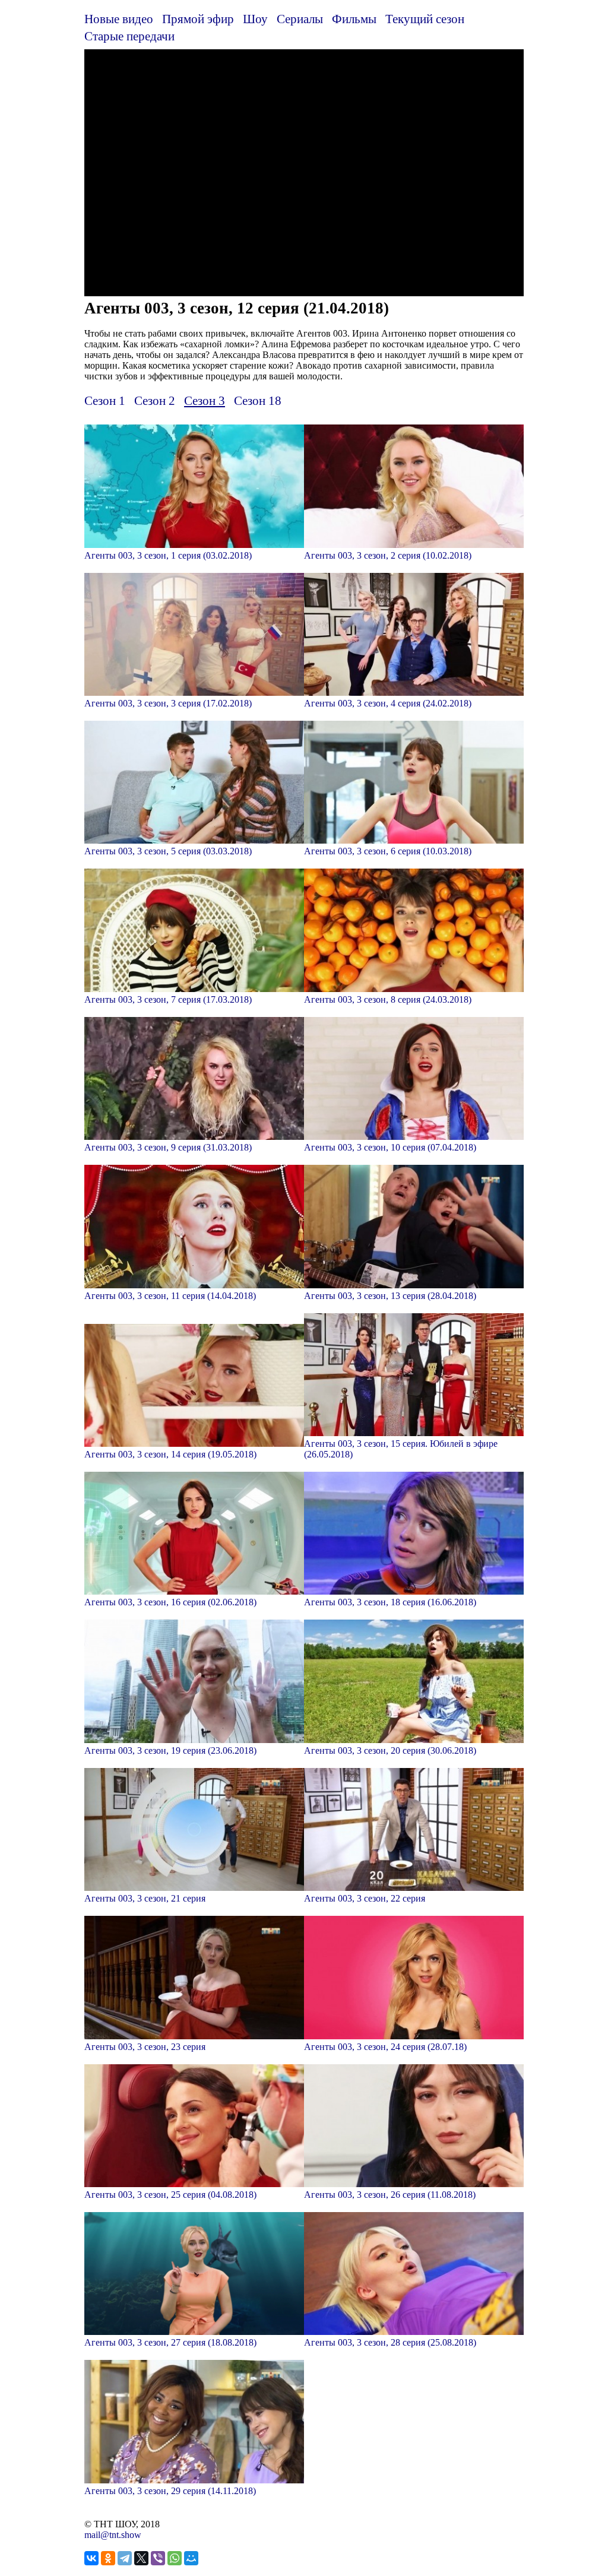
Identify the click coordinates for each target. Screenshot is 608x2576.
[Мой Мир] (191, 2558)
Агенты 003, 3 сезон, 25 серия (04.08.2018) (170, 2195)
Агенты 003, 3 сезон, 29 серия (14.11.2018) (170, 2491)
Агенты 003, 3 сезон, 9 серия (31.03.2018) (168, 1147)
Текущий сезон (425, 19)
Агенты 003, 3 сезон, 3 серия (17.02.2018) (168, 703)
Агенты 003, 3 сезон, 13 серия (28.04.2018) (390, 1296)
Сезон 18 (258, 400)
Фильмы (354, 19)
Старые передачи (129, 36)
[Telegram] (125, 2558)
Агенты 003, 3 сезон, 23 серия (145, 2047)
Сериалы (300, 19)
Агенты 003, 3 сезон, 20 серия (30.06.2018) (390, 1750)
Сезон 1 (105, 400)
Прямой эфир (198, 19)
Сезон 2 (155, 400)
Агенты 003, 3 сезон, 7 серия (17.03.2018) (168, 999)
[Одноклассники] (108, 2558)
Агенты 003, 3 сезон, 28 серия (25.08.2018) (390, 2342)
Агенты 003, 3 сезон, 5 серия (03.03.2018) (168, 851)
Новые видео (119, 19)
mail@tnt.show (113, 2535)
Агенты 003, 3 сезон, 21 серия (145, 1898)
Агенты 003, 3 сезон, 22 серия (365, 1898)
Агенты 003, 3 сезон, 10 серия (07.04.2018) (390, 1147)
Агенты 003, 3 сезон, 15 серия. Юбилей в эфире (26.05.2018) (401, 1449)
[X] (141, 2558)
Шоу (255, 19)
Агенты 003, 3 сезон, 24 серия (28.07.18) (385, 2047)
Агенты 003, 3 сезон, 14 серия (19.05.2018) (170, 1454)
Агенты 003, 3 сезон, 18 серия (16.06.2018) (390, 1602)
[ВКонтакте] (91, 2558)
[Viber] (158, 2558)
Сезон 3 (205, 400)
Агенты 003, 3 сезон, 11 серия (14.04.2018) (170, 1296)
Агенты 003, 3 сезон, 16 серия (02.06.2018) (170, 1602)
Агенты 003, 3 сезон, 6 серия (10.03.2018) (388, 851)
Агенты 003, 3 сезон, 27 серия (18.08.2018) (170, 2342)
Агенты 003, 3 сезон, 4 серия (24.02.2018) (388, 703)
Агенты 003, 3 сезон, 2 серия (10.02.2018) (388, 555)
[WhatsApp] (175, 2558)
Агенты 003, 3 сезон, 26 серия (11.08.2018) (390, 2195)
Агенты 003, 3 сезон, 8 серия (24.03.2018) (388, 999)
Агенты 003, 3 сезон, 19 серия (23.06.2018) (170, 1750)
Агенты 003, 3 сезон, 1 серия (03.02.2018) (168, 555)
